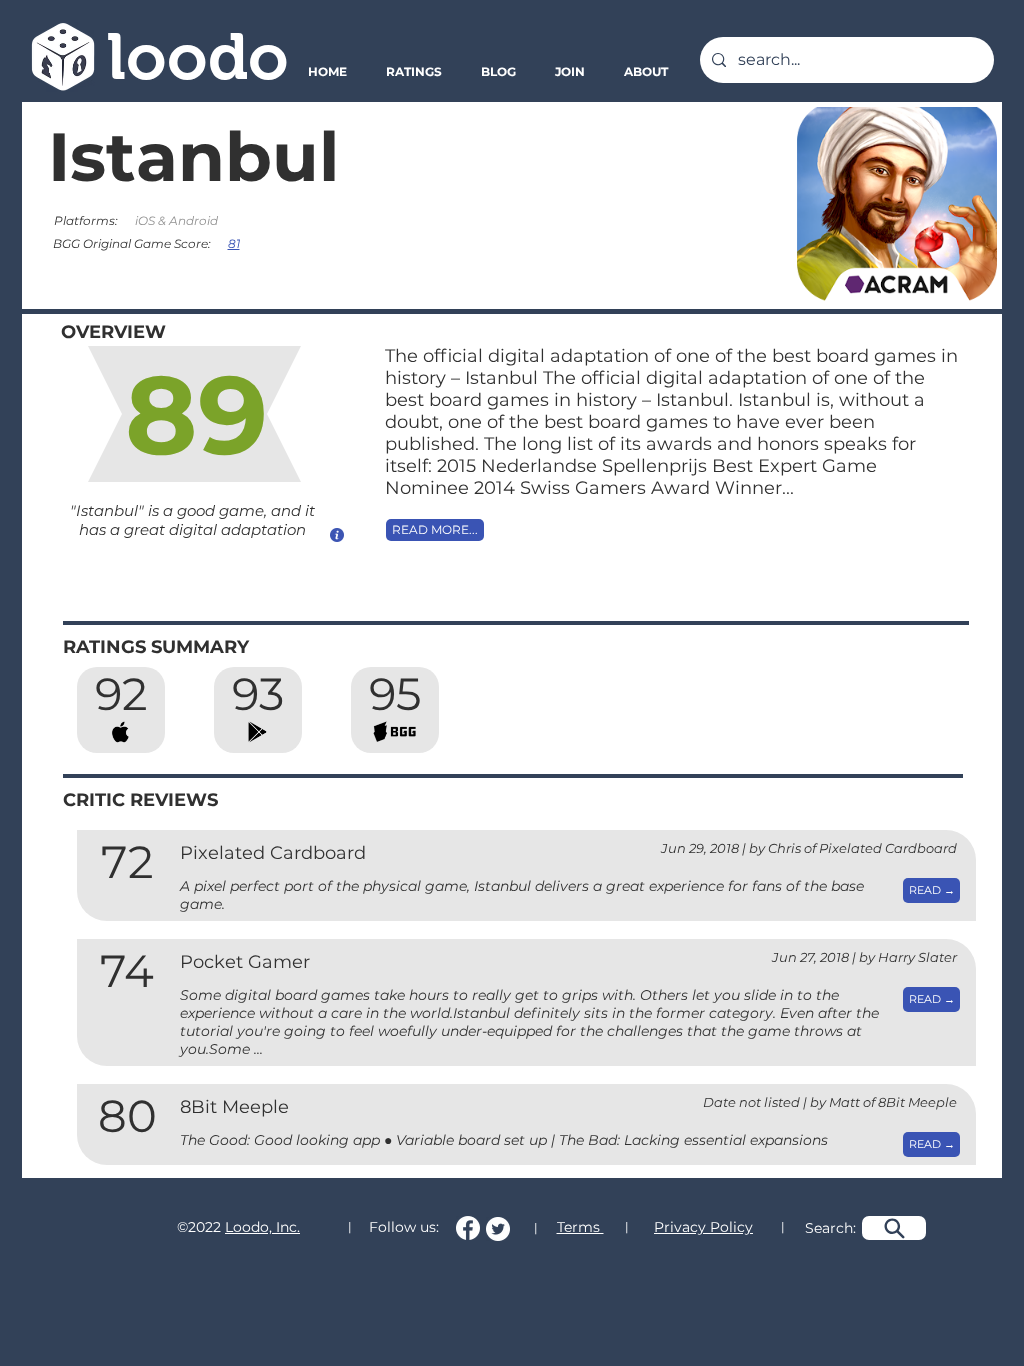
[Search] (894, 1228)
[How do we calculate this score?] (337, 534)
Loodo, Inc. (262, 1227)
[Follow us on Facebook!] (468, 1228)
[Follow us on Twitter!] (498, 1229)
